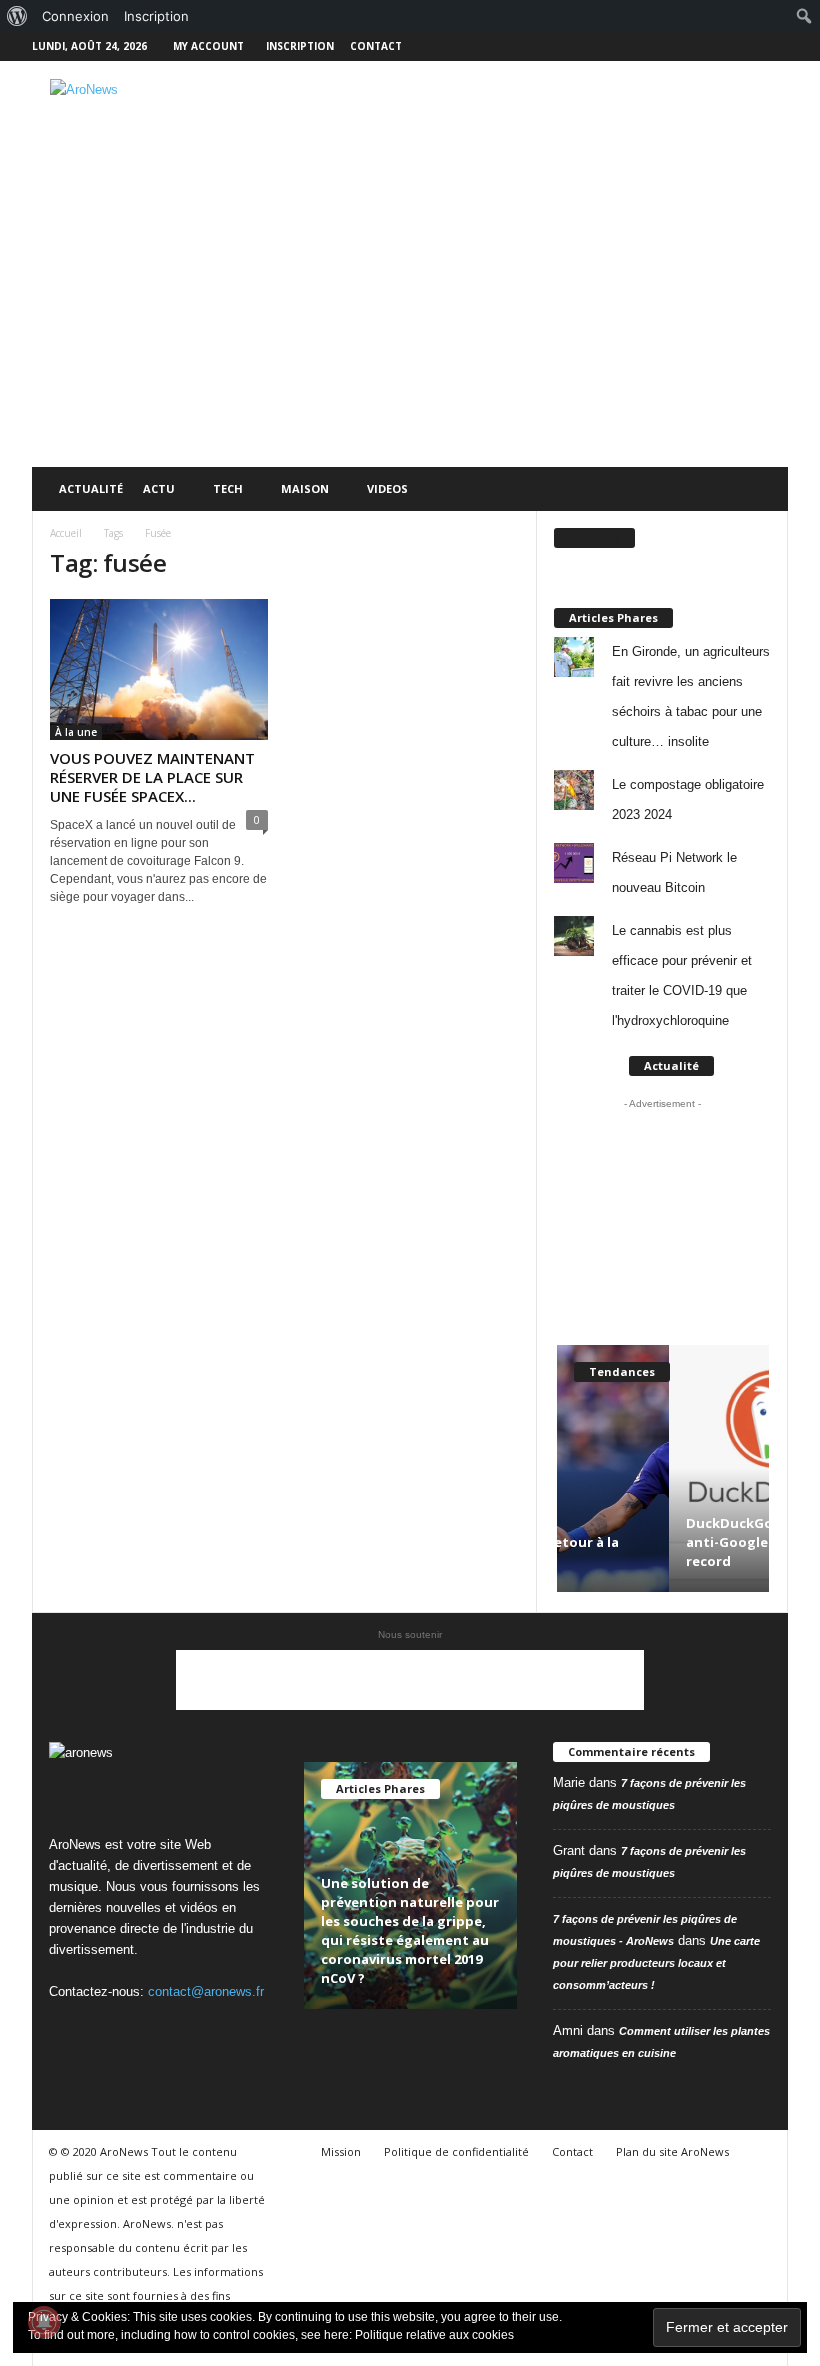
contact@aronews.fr (206, 1991)
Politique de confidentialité (456, 2151)
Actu (159, 488)
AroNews (594, 537)
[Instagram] (711, 46)
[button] (758, 489)
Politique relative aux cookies (434, 2335)
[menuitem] (17, 16)
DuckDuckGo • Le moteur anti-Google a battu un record (658, 1542)
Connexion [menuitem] (75, 16)
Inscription (300, 46)
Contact (376, 46)
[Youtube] (773, 46)
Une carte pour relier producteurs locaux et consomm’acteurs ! (656, 1963)
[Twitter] (742, 46)
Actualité (91, 488)
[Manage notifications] (44, 2322)
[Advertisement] (534, 114)
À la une (76, 732)
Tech (228, 488)
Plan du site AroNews (672, 2151)
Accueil (66, 533)
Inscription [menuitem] (156, 16)
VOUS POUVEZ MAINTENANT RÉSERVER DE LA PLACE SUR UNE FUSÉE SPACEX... (152, 777)
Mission (341, 2151)
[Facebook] (680, 46)
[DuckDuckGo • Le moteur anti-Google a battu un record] (663, 1468)
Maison (305, 488)
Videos (387, 488)
